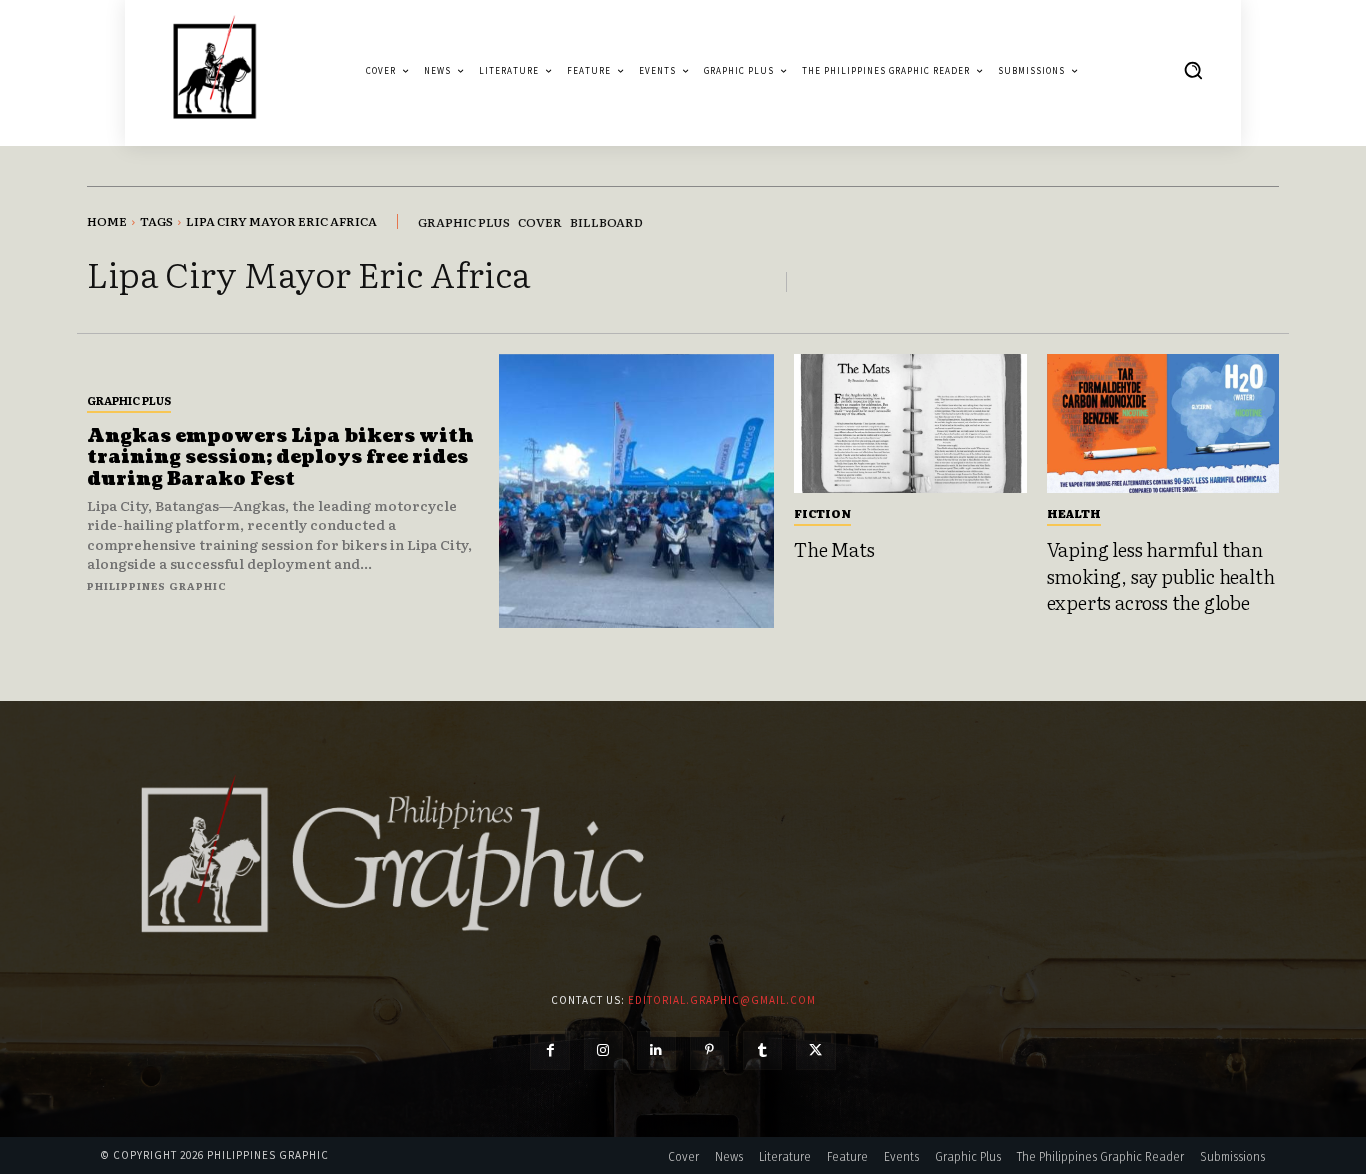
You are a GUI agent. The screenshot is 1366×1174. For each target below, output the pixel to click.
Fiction (822, 513)
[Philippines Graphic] (214, 70)
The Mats (834, 549)
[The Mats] (910, 424)
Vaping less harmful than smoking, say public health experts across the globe (1161, 575)
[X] (815, 1050)
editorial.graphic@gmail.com (722, 1000)
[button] (1193, 70)
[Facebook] (549, 1050)
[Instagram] (603, 1050)
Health (1074, 513)
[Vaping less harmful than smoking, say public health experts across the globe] (1163, 424)
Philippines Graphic (157, 585)
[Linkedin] (656, 1050)
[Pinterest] (709, 1050)
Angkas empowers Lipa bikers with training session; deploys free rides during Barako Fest (280, 458)
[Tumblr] (762, 1050)
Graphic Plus (129, 400)
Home (107, 221)
